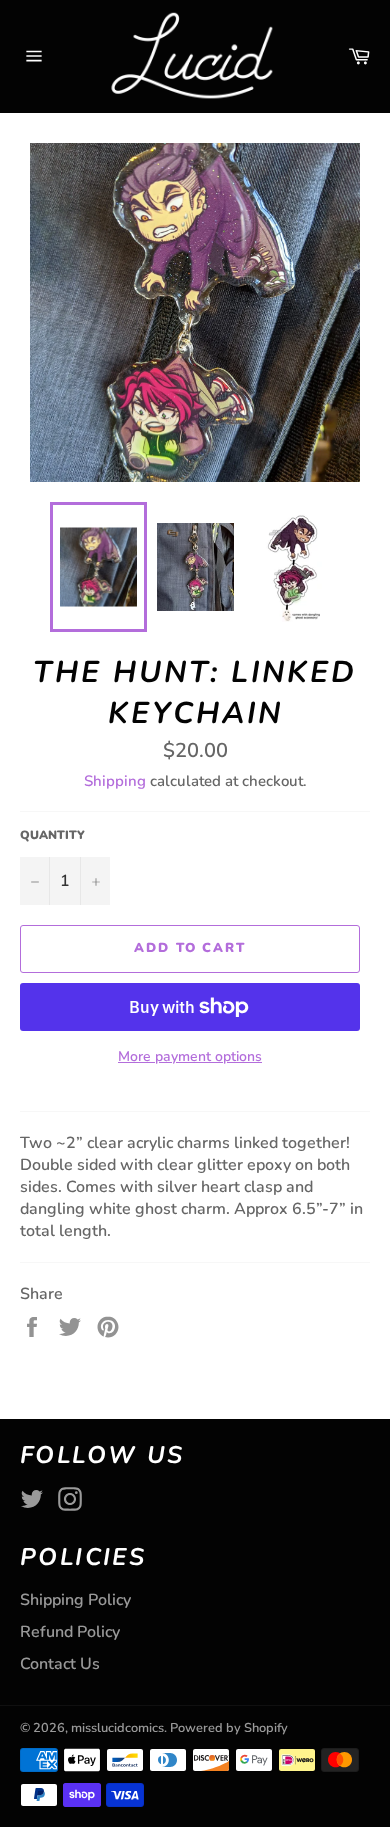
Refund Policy (70, 1632)
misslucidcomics (117, 1728)
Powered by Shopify (229, 1728)
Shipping (115, 781)
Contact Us (60, 1664)
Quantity (52, 835)
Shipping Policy (75, 1600)
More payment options (190, 1056)
